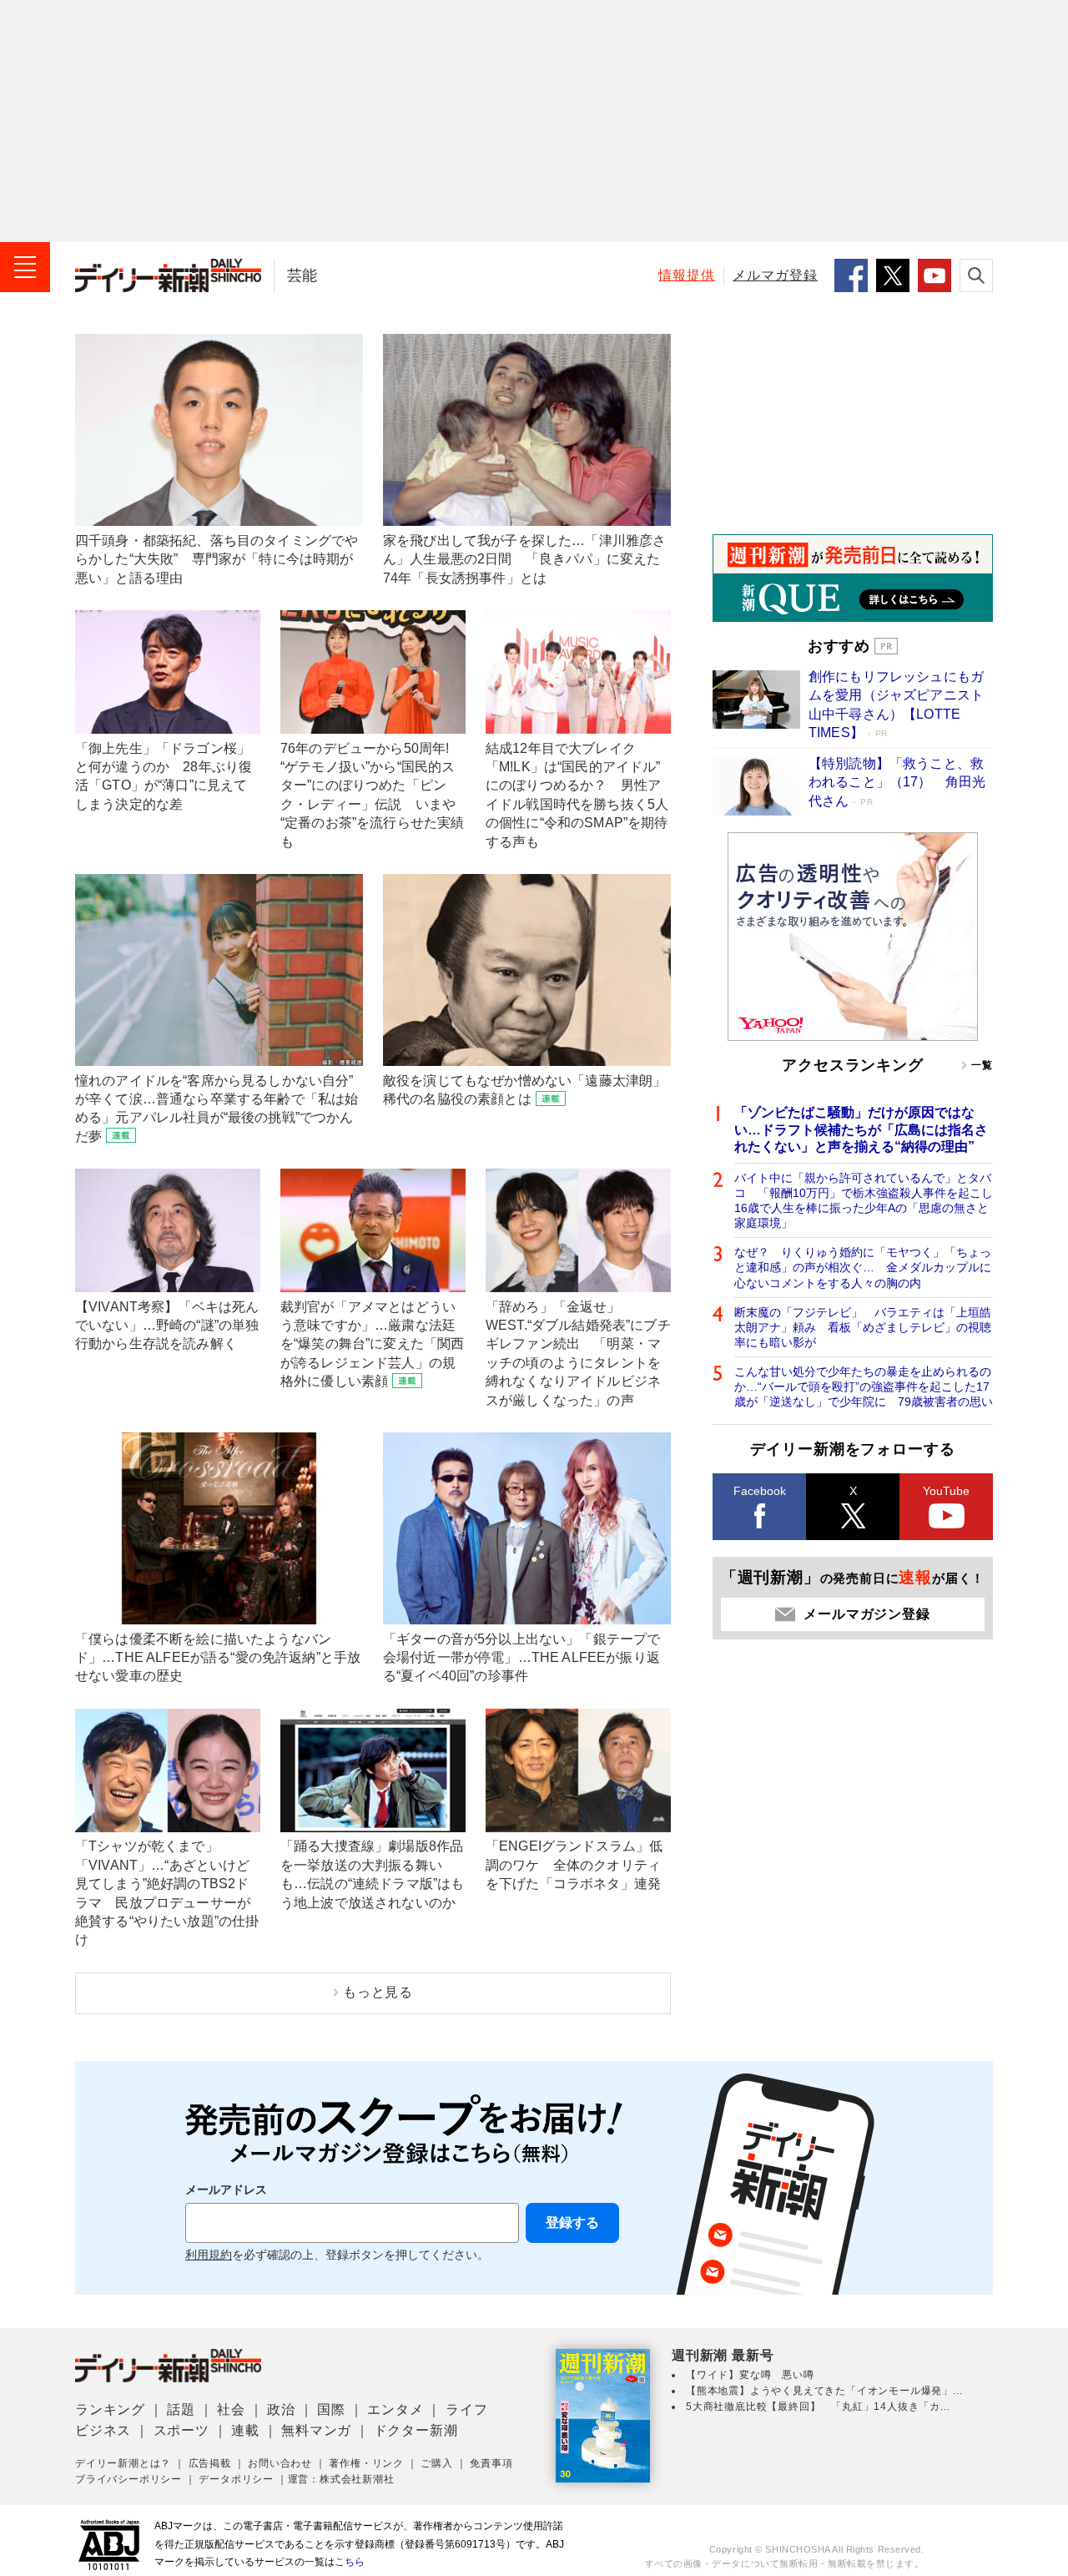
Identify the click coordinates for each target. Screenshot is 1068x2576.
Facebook (760, 1491)
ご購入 (436, 2463)
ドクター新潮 (416, 2430)
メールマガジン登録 (866, 1614)
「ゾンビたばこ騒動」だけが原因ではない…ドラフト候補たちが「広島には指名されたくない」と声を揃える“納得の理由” (861, 1130)
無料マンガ (316, 2430)
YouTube (946, 1491)
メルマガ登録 (775, 275)
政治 (281, 2409)
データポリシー (236, 2479)
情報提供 (687, 275)
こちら (350, 2562)
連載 (245, 2430)
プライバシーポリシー (128, 2479)
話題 (181, 2409)
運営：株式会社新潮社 (341, 2479)
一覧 (982, 1065)
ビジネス (103, 2430)
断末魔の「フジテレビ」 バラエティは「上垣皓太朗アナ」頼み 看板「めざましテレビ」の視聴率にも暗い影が (863, 1327)
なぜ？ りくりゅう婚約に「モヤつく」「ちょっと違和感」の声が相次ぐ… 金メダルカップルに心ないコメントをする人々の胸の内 (863, 1267)
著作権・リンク (366, 2463)
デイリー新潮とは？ (123, 2463)
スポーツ (181, 2430)
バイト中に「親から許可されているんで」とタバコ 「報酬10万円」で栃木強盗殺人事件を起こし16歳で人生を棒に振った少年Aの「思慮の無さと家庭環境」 (864, 1201)
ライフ (466, 2409)
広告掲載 (210, 2463)
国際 (331, 2409)
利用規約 (209, 2255)
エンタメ (395, 2409)
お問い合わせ (280, 2463)
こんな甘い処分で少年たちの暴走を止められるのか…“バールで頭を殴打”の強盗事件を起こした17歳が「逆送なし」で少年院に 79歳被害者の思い (864, 1386)
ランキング (110, 2409)
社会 (231, 2409)
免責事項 (491, 2463)
